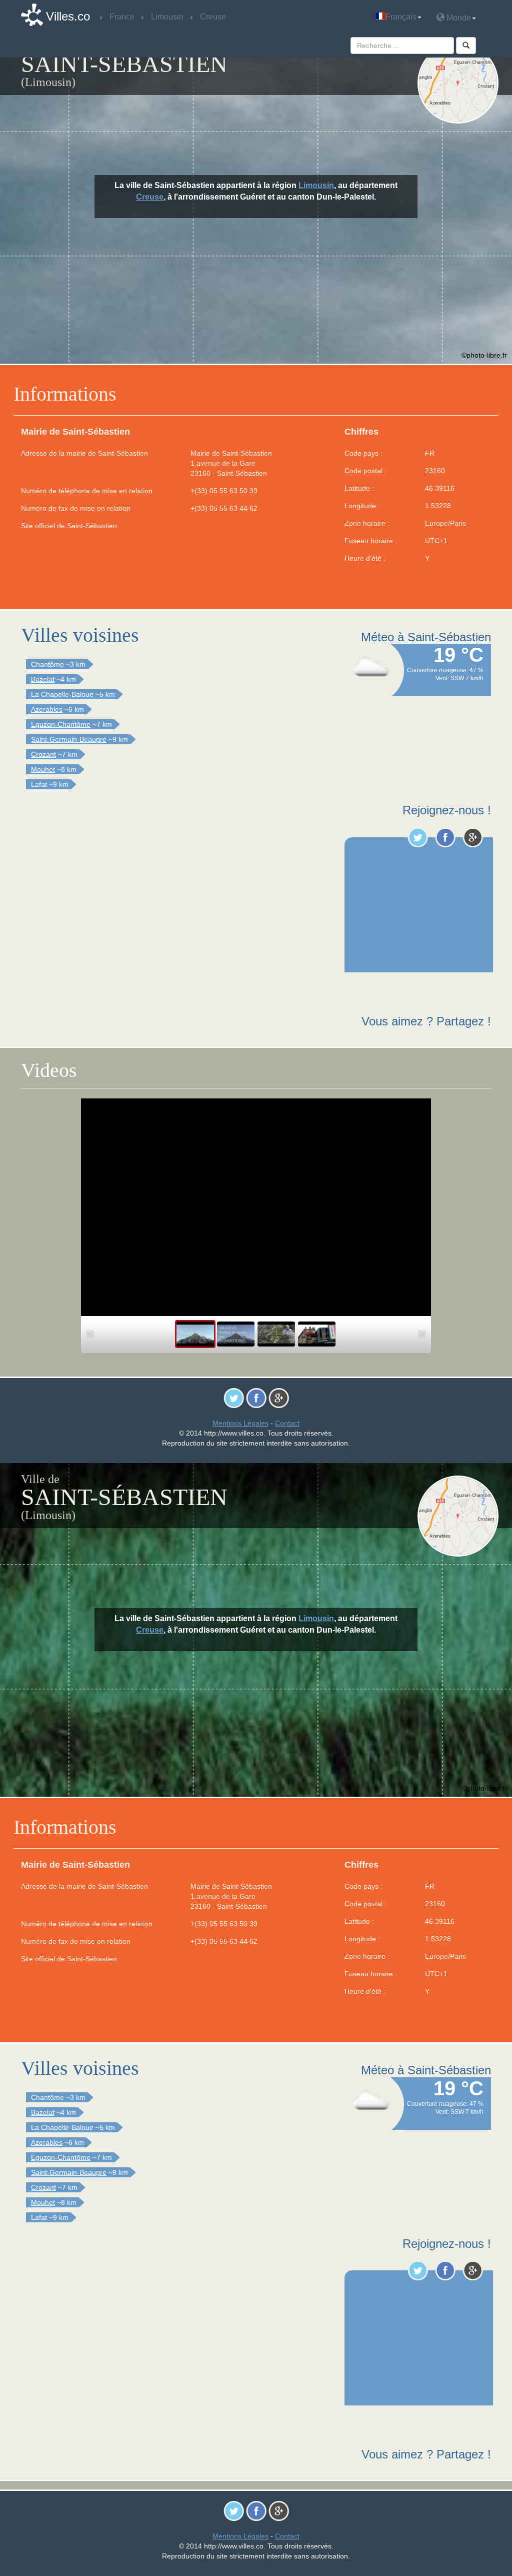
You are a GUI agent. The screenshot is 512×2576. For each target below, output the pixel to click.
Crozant (43, 754)
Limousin (316, 185)
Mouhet (43, 769)
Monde (458, 18)
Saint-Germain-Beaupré (69, 739)
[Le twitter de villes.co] (418, 837)
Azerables (47, 709)
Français (401, 17)
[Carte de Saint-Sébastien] (458, 83)
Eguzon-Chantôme (61, 724)
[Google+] (473, 837)
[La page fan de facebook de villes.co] (445, 837)
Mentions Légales (240, 1423)
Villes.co (68, 16)
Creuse (150, 197)
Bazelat (43, 679)
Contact (287, 1423)
